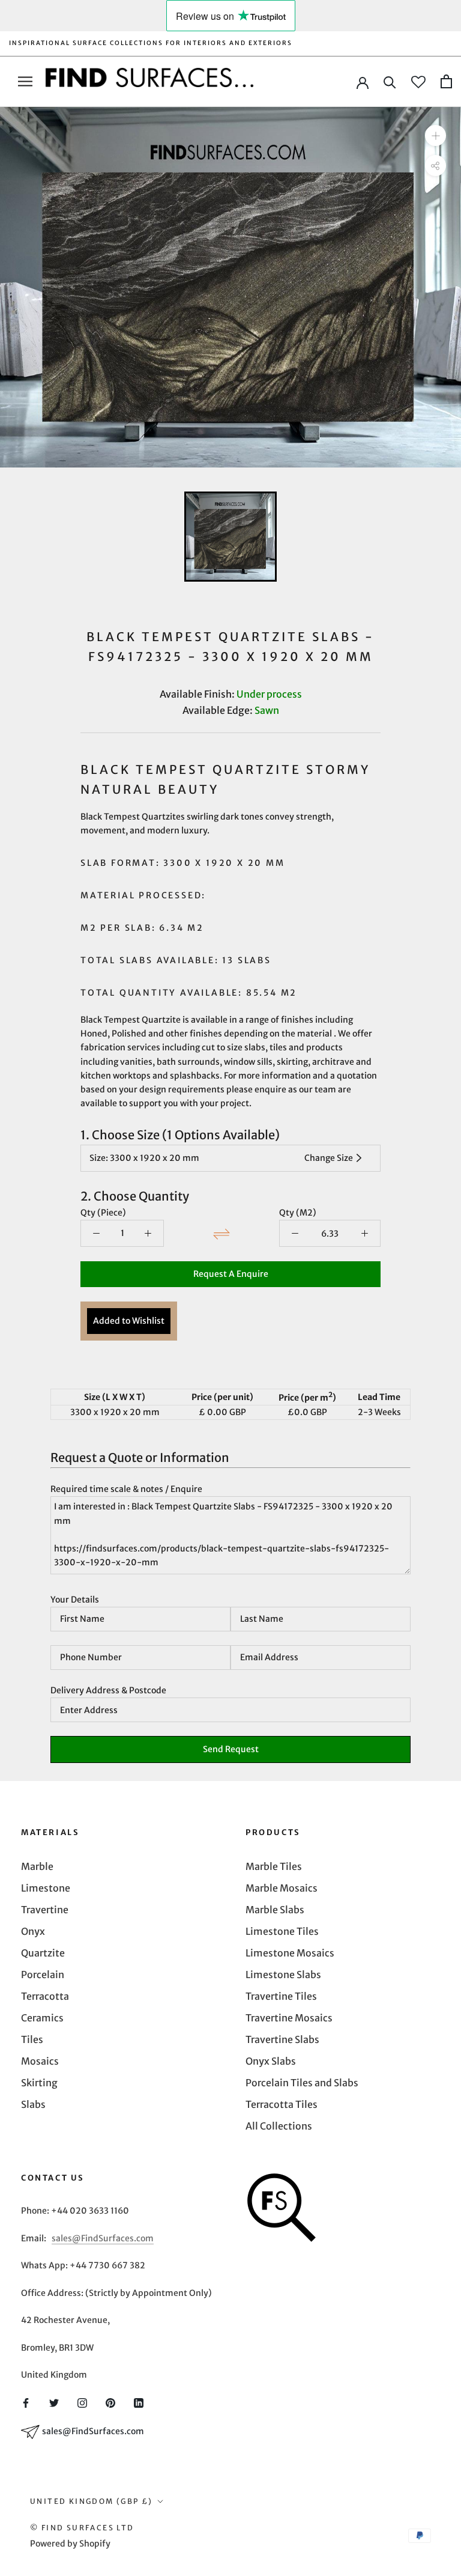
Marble (37, 1866)
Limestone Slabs (283, 1975)
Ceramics (42, 2018)
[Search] (390, 81)
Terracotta (45, 1996)
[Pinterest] (110, 2402)
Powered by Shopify (70, 2544)
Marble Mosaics (282, 1888)
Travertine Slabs (282, 2039)
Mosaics (40, 2061)
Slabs (33, 2104)
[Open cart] (446, 81)
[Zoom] (435, 135)
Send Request (231, 1749)
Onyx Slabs (271, 2061)
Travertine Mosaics (289, 2018)
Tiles (32, 2039)
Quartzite (43, 1953)
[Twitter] (54, 2402)
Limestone (46, 1888)
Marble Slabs (275, 1910)
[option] (230, 287)
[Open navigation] (25, 81)
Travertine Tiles (281, 1996)
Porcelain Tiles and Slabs (302, 2083)
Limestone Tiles (282, 1931)
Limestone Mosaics (290, 1953)
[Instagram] (82, 2402)
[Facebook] (26, 2402)
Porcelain (43, 1975)
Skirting (39, 2083)
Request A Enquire (231, 1274)
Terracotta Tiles (282, 2104)
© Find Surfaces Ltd (82, 2528)
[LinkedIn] (139, 2402)
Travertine (45, 1910)
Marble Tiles (274, 1866)
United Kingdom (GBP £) (92, 2501)
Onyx (33, 1931)
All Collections (279, 2126)
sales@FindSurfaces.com (103, 2238)
